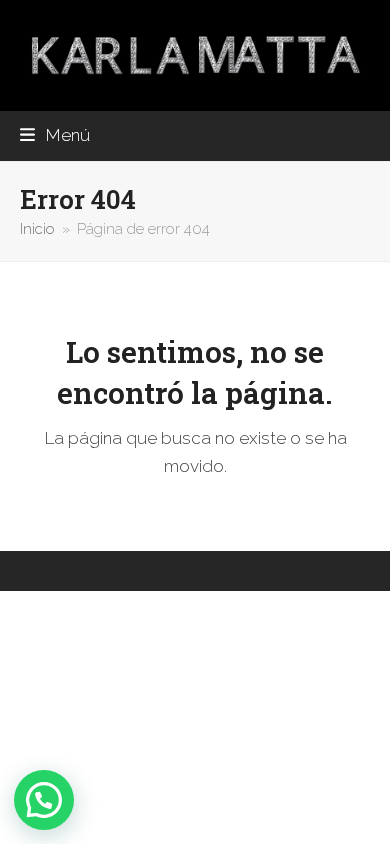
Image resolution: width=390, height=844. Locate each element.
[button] (55, 135)
